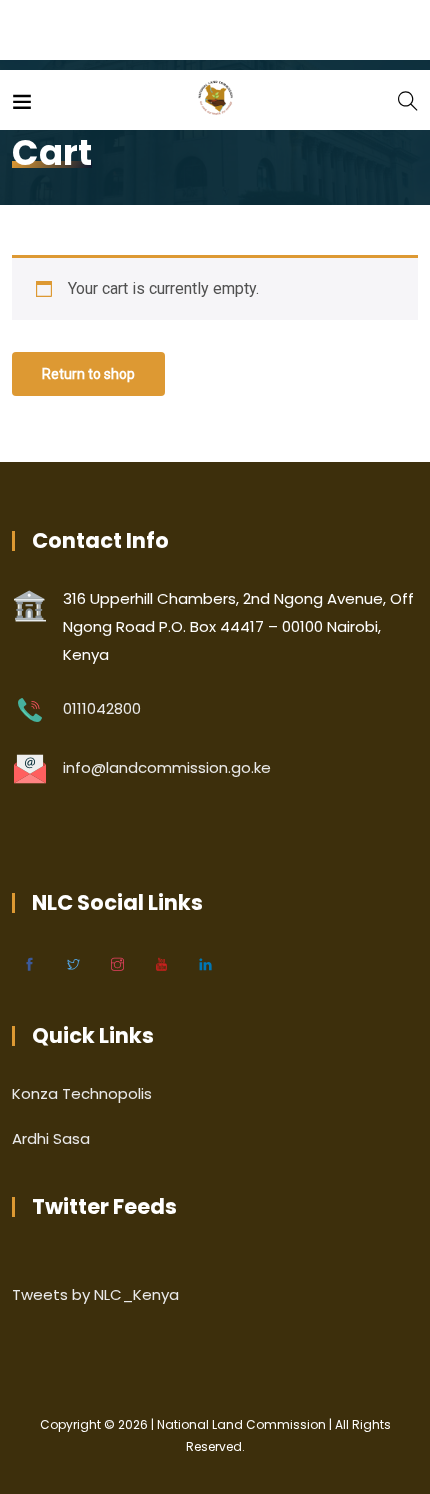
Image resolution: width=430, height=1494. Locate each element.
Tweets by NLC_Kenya (95, 1294)
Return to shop (88, 374)
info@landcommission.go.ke (167, 767)
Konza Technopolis (82, 1093)
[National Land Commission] (215, 99)
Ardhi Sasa (51, 1138)
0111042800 (102, 708)
